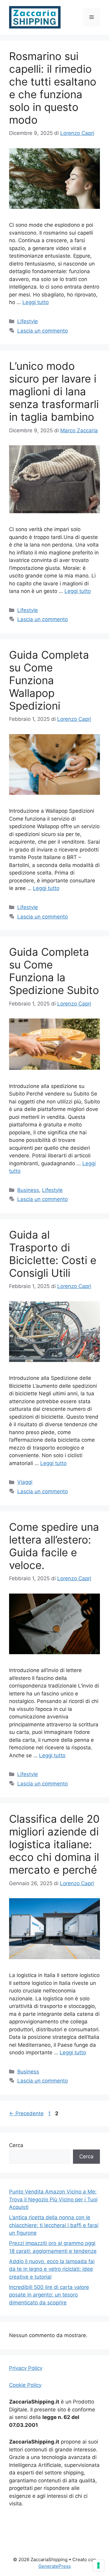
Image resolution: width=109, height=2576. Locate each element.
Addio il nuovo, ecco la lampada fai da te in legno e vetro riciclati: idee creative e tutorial (52, 2269)
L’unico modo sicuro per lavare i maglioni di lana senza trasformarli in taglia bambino (54, 391)
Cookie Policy (25, 2385)
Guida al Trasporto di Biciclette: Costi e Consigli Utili (53, 1254)
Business (28, 1190)
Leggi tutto (36, 302)
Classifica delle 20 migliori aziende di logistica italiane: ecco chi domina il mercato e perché (54, 1844)
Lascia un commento (43, 331)
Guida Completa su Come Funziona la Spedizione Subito (54, 971)
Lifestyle (28, 321)
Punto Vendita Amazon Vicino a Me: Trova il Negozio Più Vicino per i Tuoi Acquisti (53, 2199)
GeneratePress (55, 2566)
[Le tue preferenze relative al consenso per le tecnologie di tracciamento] (98, 2565)
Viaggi (25, 1482)
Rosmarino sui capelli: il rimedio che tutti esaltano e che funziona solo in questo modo (53, 88)
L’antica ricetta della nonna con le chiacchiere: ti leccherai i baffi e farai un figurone (54, 2225)
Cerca (16, 2145)
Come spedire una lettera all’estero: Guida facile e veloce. (54, 1546)
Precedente (26, 2113)
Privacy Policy (26, 2368)
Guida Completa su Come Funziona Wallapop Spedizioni (49, 680)
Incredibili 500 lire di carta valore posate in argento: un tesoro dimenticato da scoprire (49, 2295)
